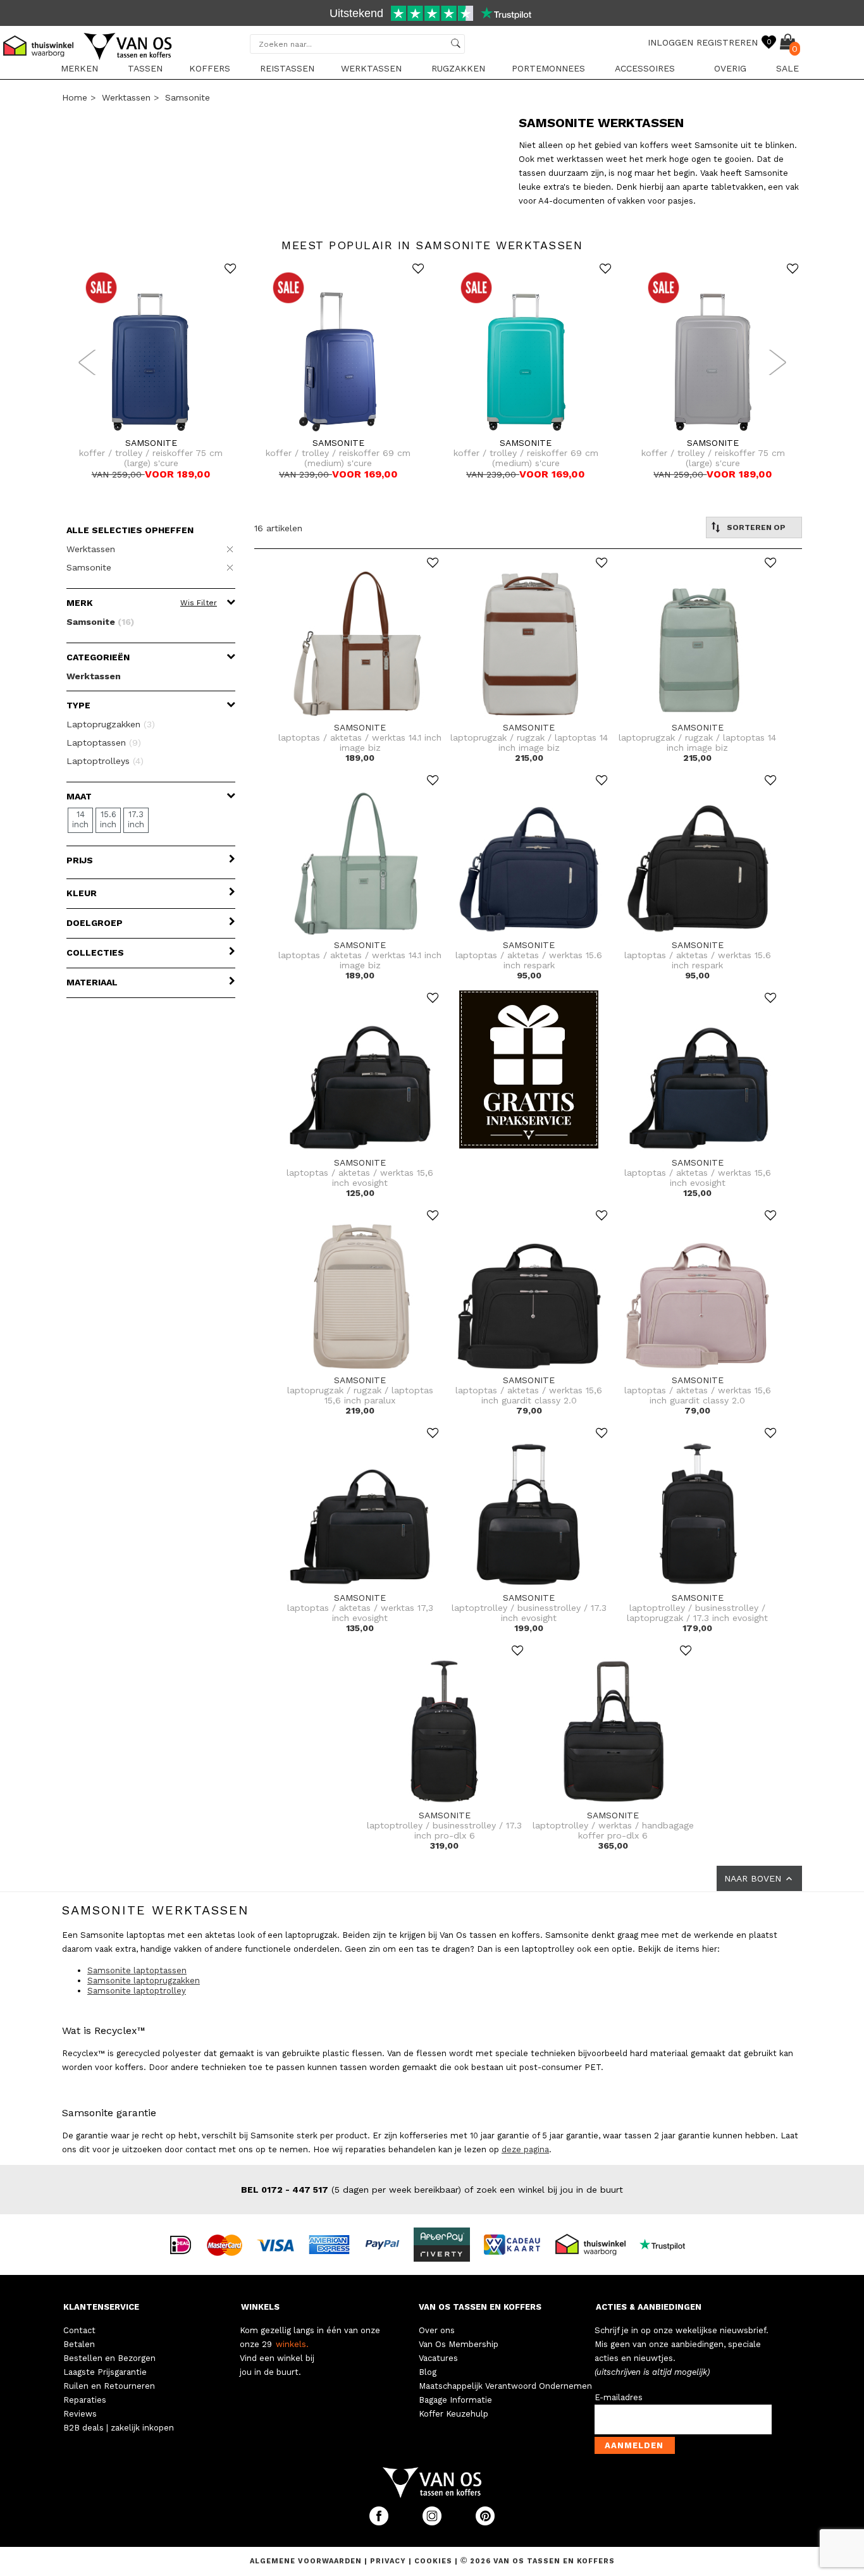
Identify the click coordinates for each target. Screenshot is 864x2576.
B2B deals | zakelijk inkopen (119, 2428)
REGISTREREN (727, 42)
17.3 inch (136, 819)
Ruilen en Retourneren (109, 2386)
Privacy (389, 2561)
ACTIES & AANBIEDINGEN (649, 2307)
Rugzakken (458, 68)
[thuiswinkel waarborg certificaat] (596, 2244)
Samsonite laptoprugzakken (144, 1981)
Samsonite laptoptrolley (137, 1991)
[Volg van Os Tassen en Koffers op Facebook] (380, 2523)
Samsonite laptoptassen (137, 1970)
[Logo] (128, 58)
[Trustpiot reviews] (668, 2244)
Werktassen (371, 68)
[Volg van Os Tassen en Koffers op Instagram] (433, 2523)
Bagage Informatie (455, 2400)
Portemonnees (548, 68)
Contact (79, 2330)
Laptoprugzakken (111, 724)
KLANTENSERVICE (101, 2307)
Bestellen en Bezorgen (109, 2358)
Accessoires (645, 68)
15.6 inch (108, 819)
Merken (79, 68)
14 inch (80, 819)
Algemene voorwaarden (307, 2561)
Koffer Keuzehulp (454, 2414)
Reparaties (85, 2400)
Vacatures (438, 2358)
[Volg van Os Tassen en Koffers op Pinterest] (485, 2523)
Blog (428, 2372)
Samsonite (188, 97)
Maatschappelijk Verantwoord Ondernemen (505, 2386)
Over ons (437, 2330)
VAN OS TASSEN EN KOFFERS (480, 2307)
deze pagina (525, 2149)
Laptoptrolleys (105, 761)
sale (787, 68)
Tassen (145, 68)
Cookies (433, 2561)
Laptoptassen (104, 743)
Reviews (80, 2414)
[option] (432, 15)
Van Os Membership (459, 2344)
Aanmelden (634, 2445)
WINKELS (260, 2307)
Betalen (79, 2344)
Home (75, 97)
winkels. (292, 2344)
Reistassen (287, 68)
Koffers (210, 68)
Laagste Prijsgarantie (105, 2372)
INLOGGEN (670, 42)
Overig (730, 68)
